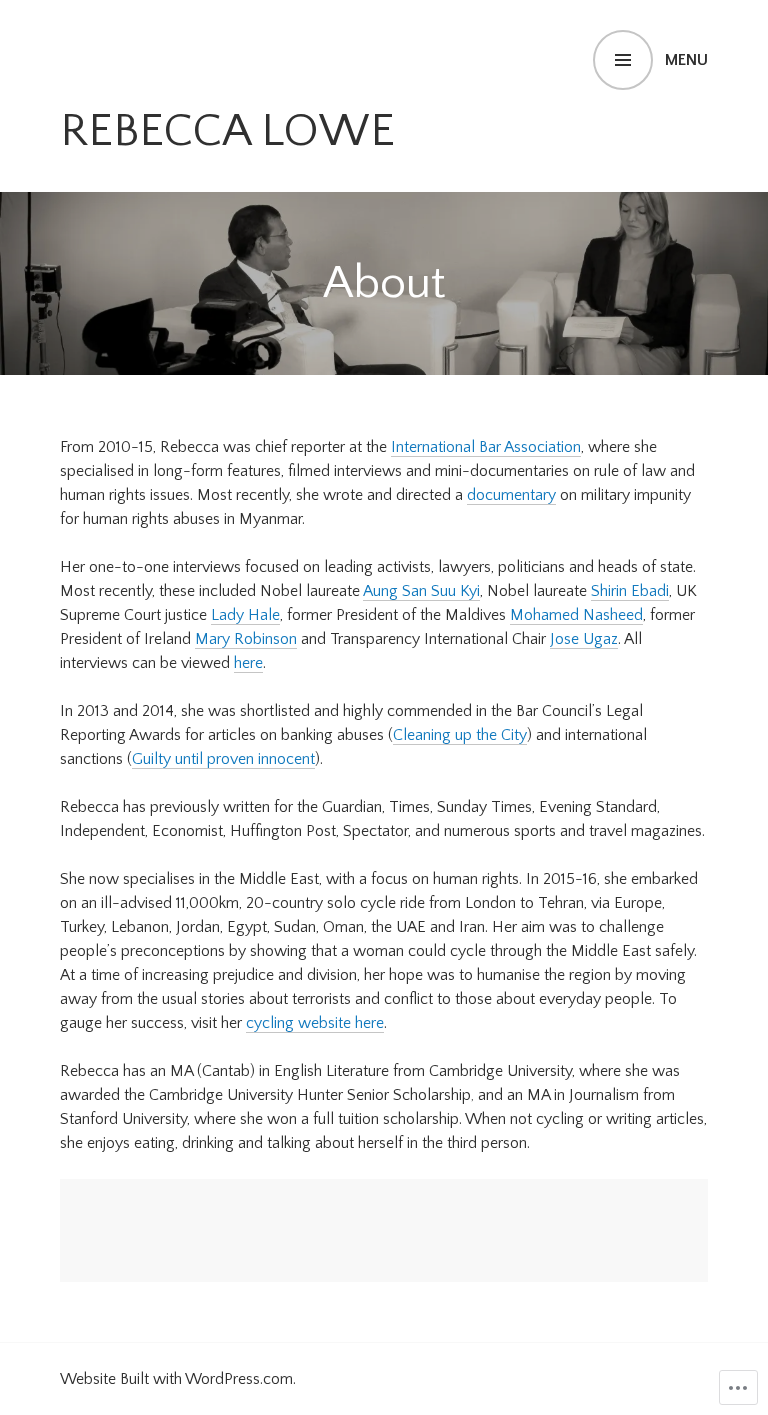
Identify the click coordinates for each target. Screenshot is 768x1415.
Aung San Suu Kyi (421, 591)
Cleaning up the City (460, 735)
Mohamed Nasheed (576, 615)
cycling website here (315, 1023)
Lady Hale (245, 615)
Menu (686, 60)
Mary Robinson (246, 639)
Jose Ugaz (584, 639)
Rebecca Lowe (227, 131)
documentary (511, 495)
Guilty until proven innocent (223, 759)
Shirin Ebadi (630, 591)
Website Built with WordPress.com (176, 1379)
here (248, 663)
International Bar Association (486, 447)
